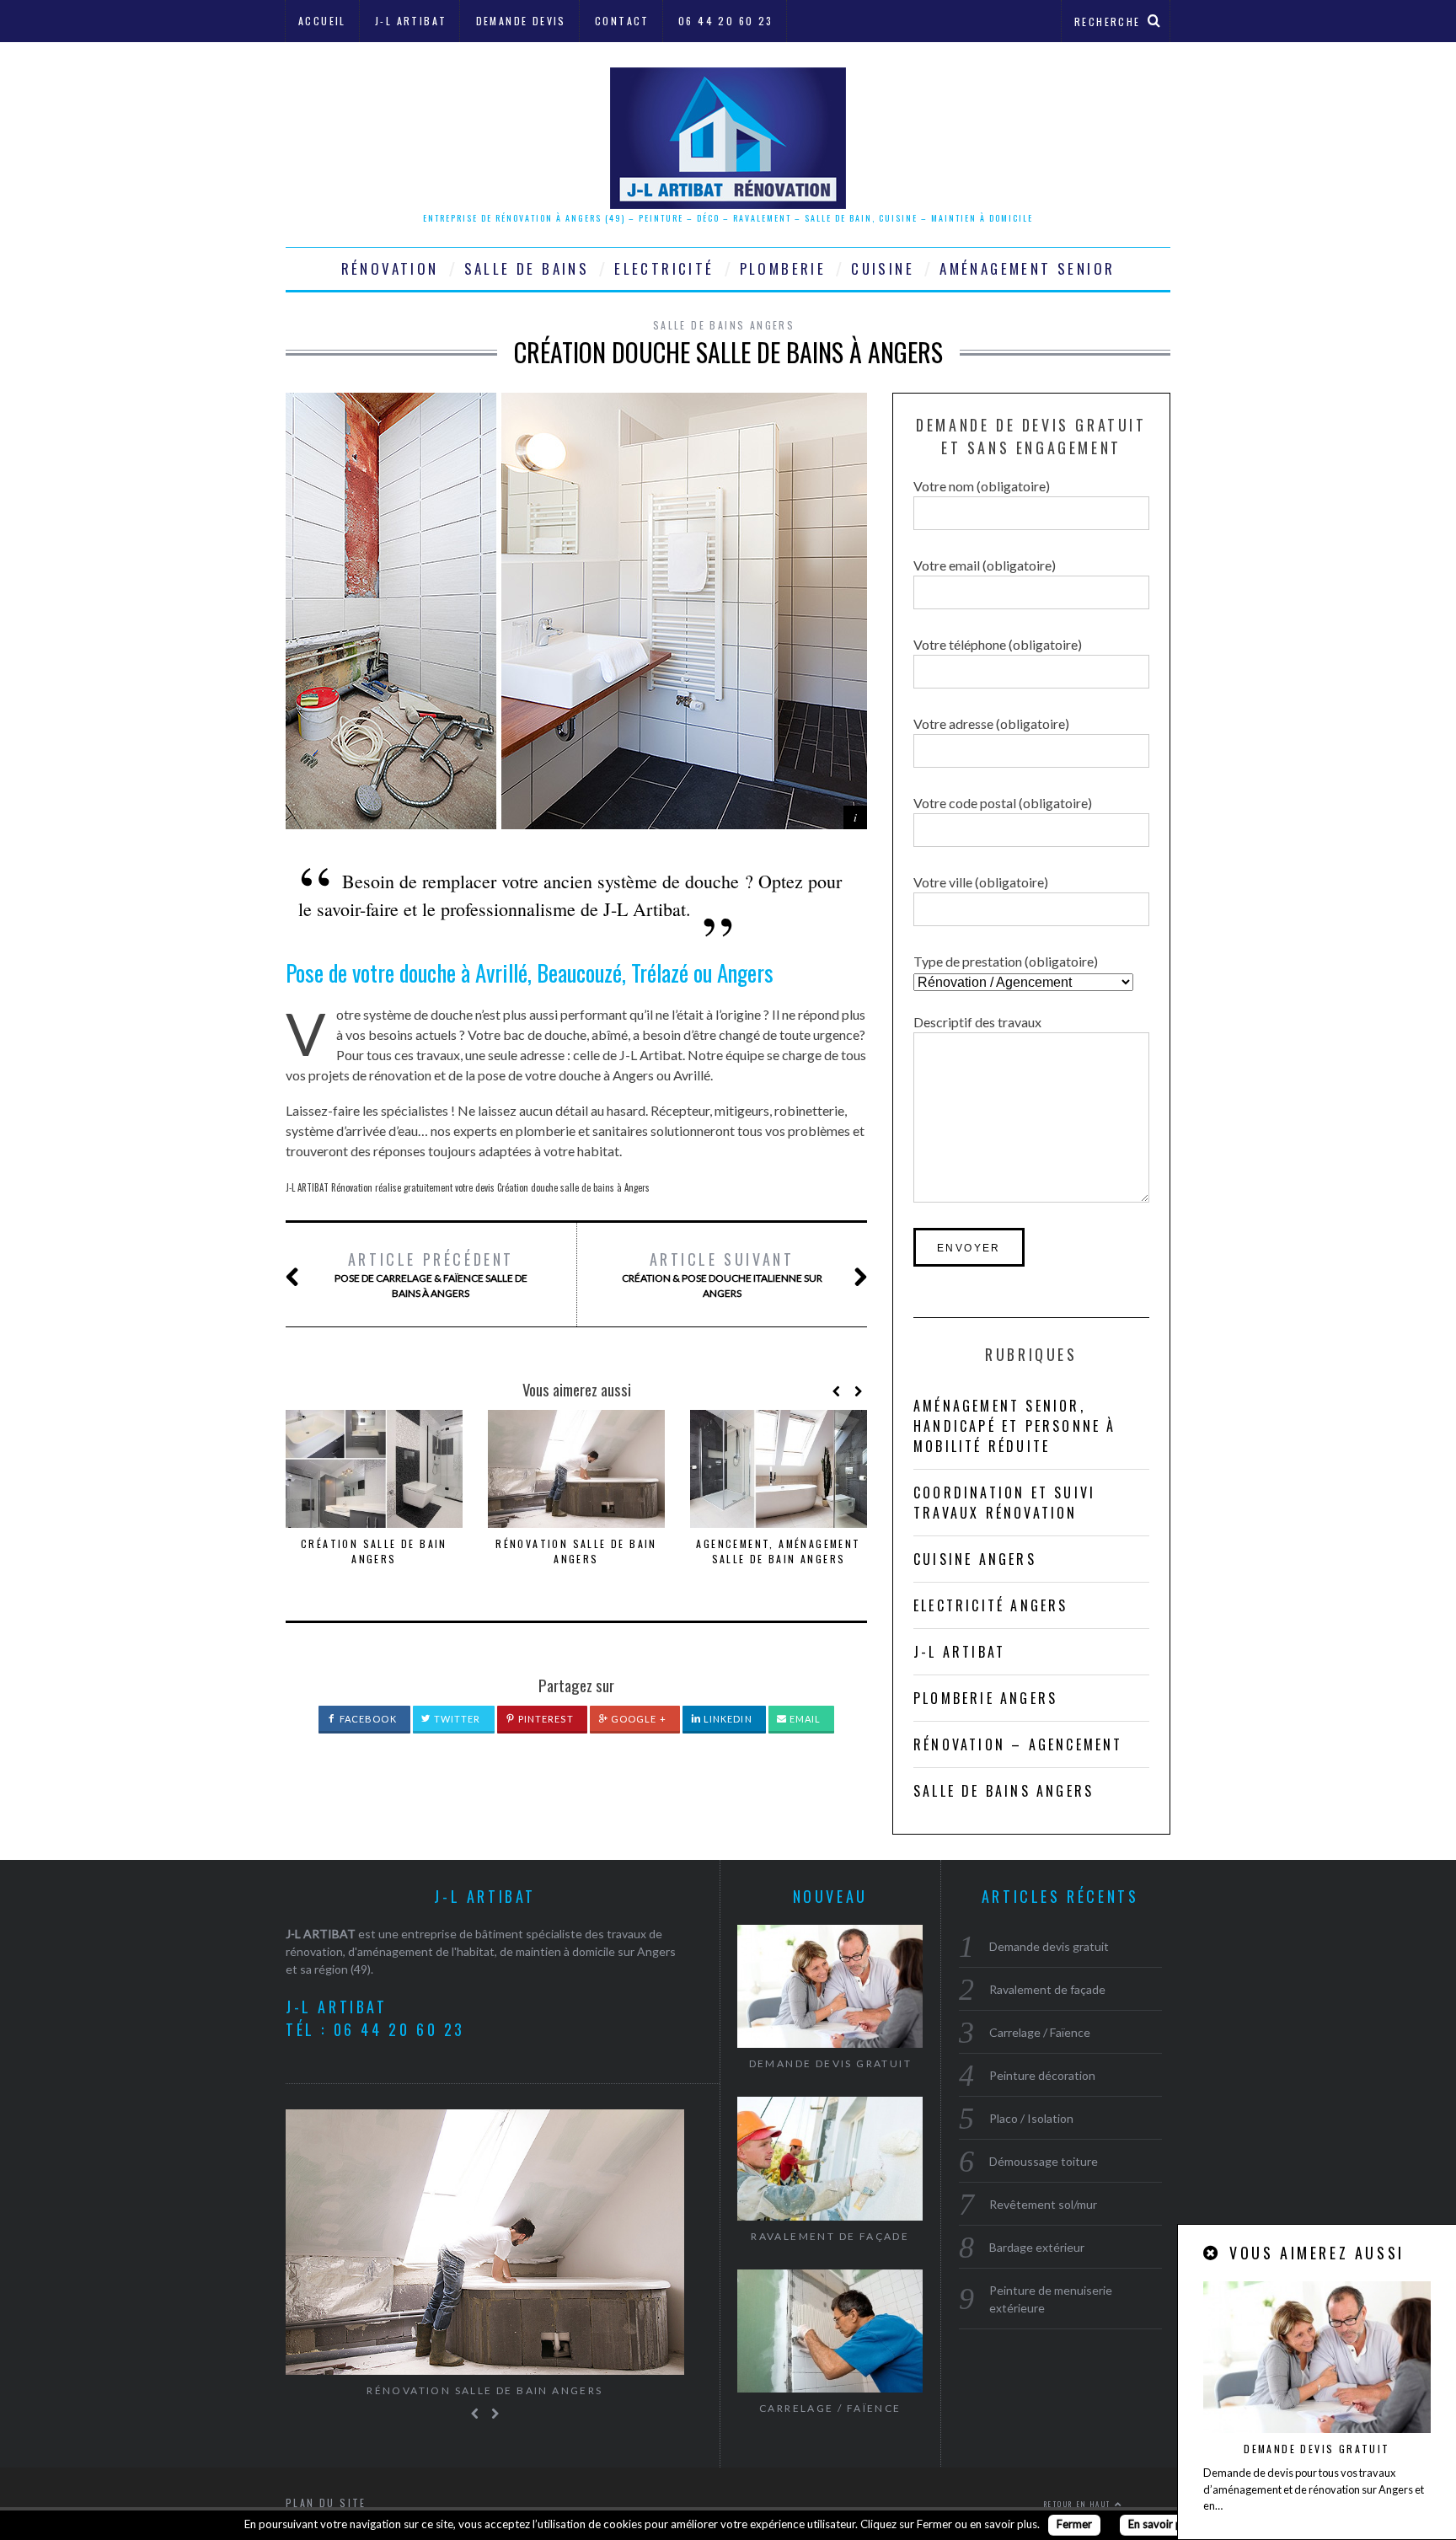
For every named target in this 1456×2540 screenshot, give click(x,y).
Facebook (367, 1719)
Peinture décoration (1042, 2075)
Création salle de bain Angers (374, 1551)
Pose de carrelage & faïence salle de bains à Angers (431, 1274)
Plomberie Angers (985, 1698)
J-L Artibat (411, 21)
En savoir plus (1162, 2524)
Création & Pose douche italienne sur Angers (722, 1274)
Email (804, 1719)
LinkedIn (727, 1719)
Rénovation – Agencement (1018, 1744)
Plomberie (783, 268)
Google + (637, 1719)
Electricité (664, 268)
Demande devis (521, 21)
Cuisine (883, 268)
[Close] (1212, 2253)
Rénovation (390, 268)
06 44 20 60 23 (726, 21)
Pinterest (545, 1719)
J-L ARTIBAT (321, 1934)
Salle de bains (527, 268)
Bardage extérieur (1037, 2247)
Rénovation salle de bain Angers (576, 1551)
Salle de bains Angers (724, 325)
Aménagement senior (1027, 268)
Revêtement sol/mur (1043, 2204)
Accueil (322, 21)
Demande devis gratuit (1317, 2449)
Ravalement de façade (830, 2236)
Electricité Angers (991, 1605)
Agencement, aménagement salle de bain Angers (778, 1551)
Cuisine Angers (975, 1559)
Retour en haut (1079, 2504)
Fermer (1074, 2524)
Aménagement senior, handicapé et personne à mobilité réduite (1015, 1426)
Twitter (456, 1719)
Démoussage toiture (1044, 2161)
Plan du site (326, 2502)
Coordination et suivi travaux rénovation (1004, 1503)
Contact (622, 21)
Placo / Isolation (1031, 2118)
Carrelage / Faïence (830, 2408)
